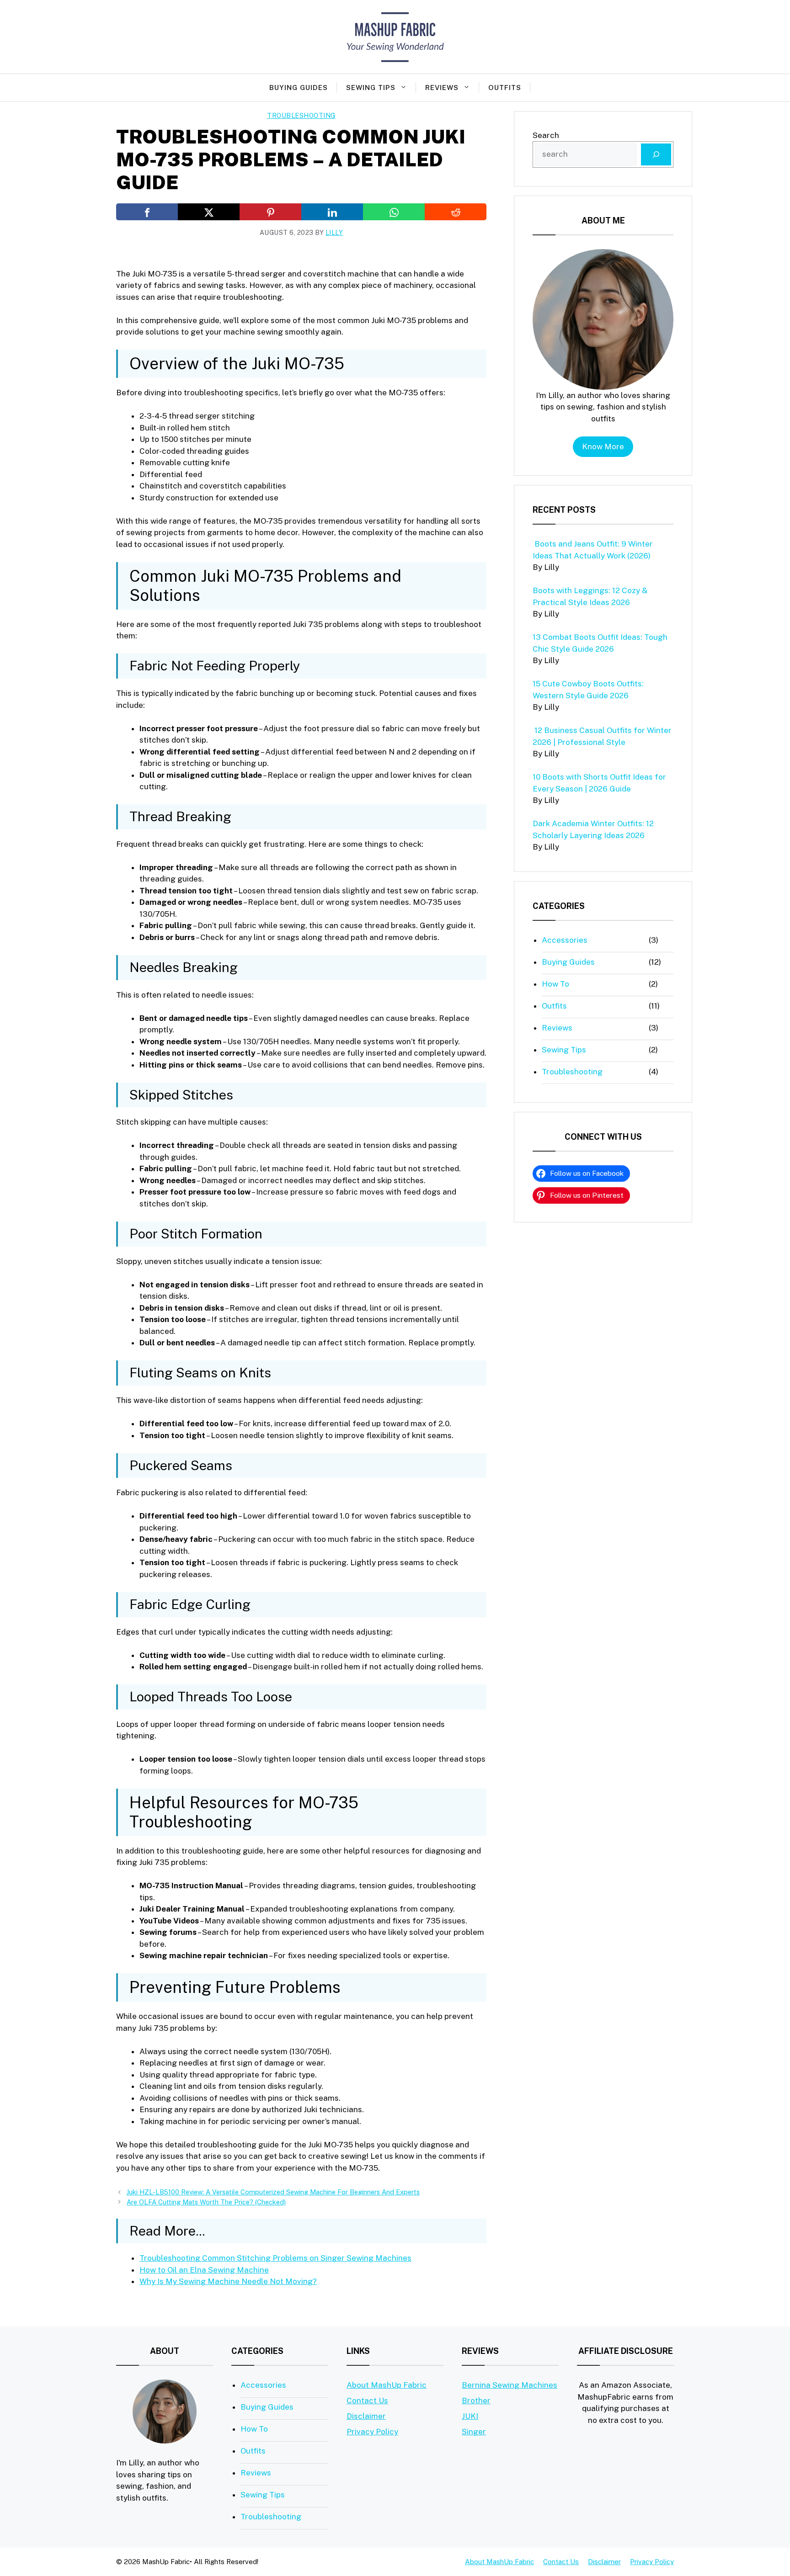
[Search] (656, 154)
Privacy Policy (372, 2432)
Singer (474, 2432)
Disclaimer (366, 2416)
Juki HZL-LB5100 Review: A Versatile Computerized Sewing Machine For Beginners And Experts (273, 2192)
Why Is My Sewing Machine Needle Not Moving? (228, 2281)
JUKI (470, 2416)
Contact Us (367, 2401)
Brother (476, 2401)
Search (546, 135)
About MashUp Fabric (387, 2385)
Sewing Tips (371, 88)
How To (555, 984)
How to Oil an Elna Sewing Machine (204, 2270)
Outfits (505, 88)
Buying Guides (299, 88)
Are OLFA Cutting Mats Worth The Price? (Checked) (206, 2202)
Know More (603, 446)
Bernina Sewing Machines (510, 2385)
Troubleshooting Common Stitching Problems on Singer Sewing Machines (275, 2258)
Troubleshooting (301, 116)
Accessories (565, 940)
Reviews (442, 88)
